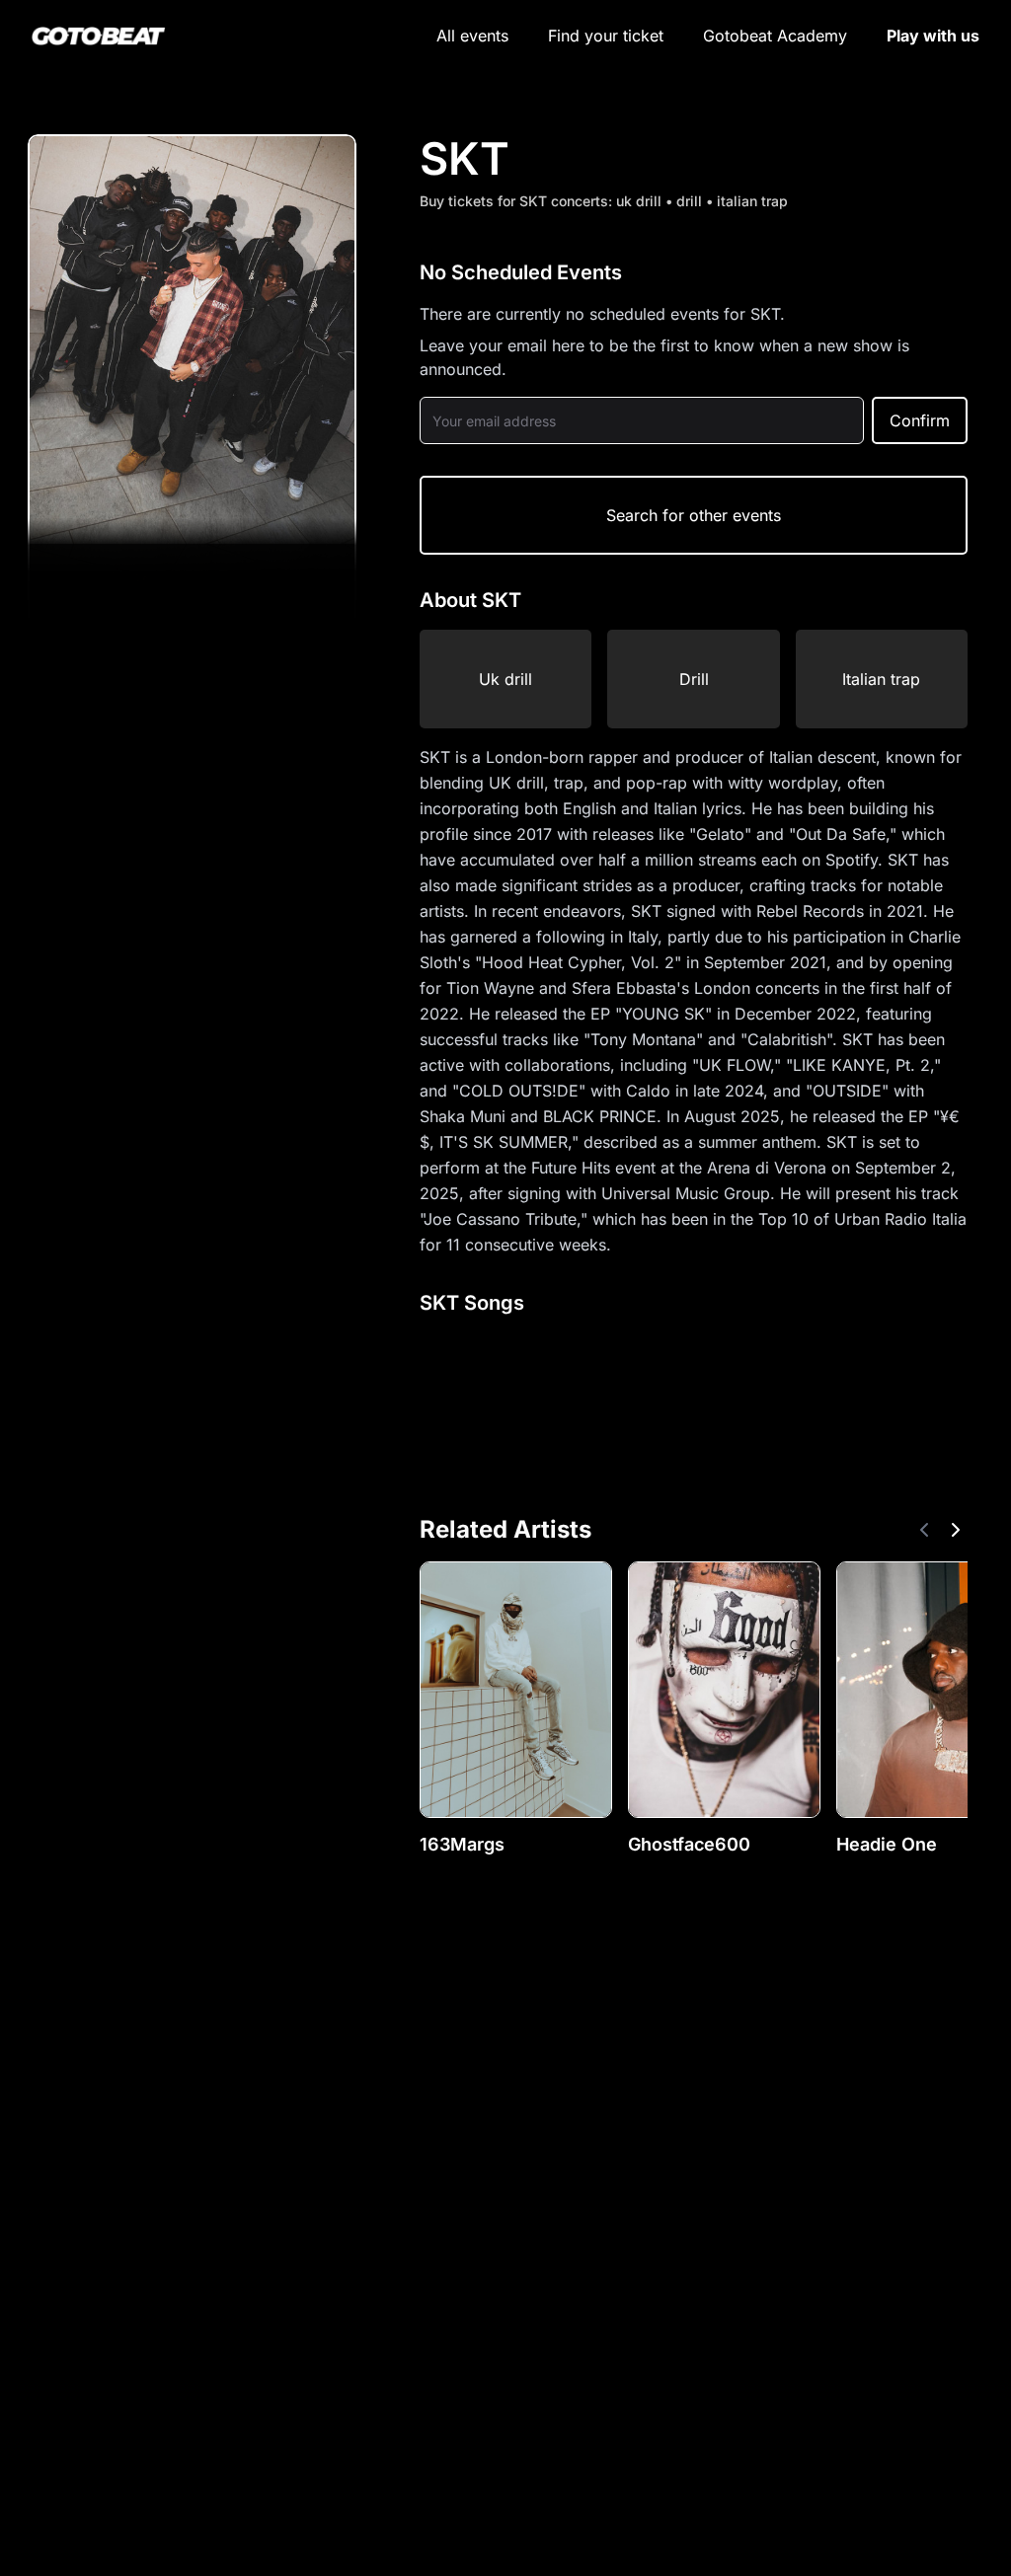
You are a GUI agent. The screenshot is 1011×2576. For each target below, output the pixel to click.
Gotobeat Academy (775, 36)
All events (472, 36)
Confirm (920, 420)
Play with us (933, 36)
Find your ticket (606, 36)
